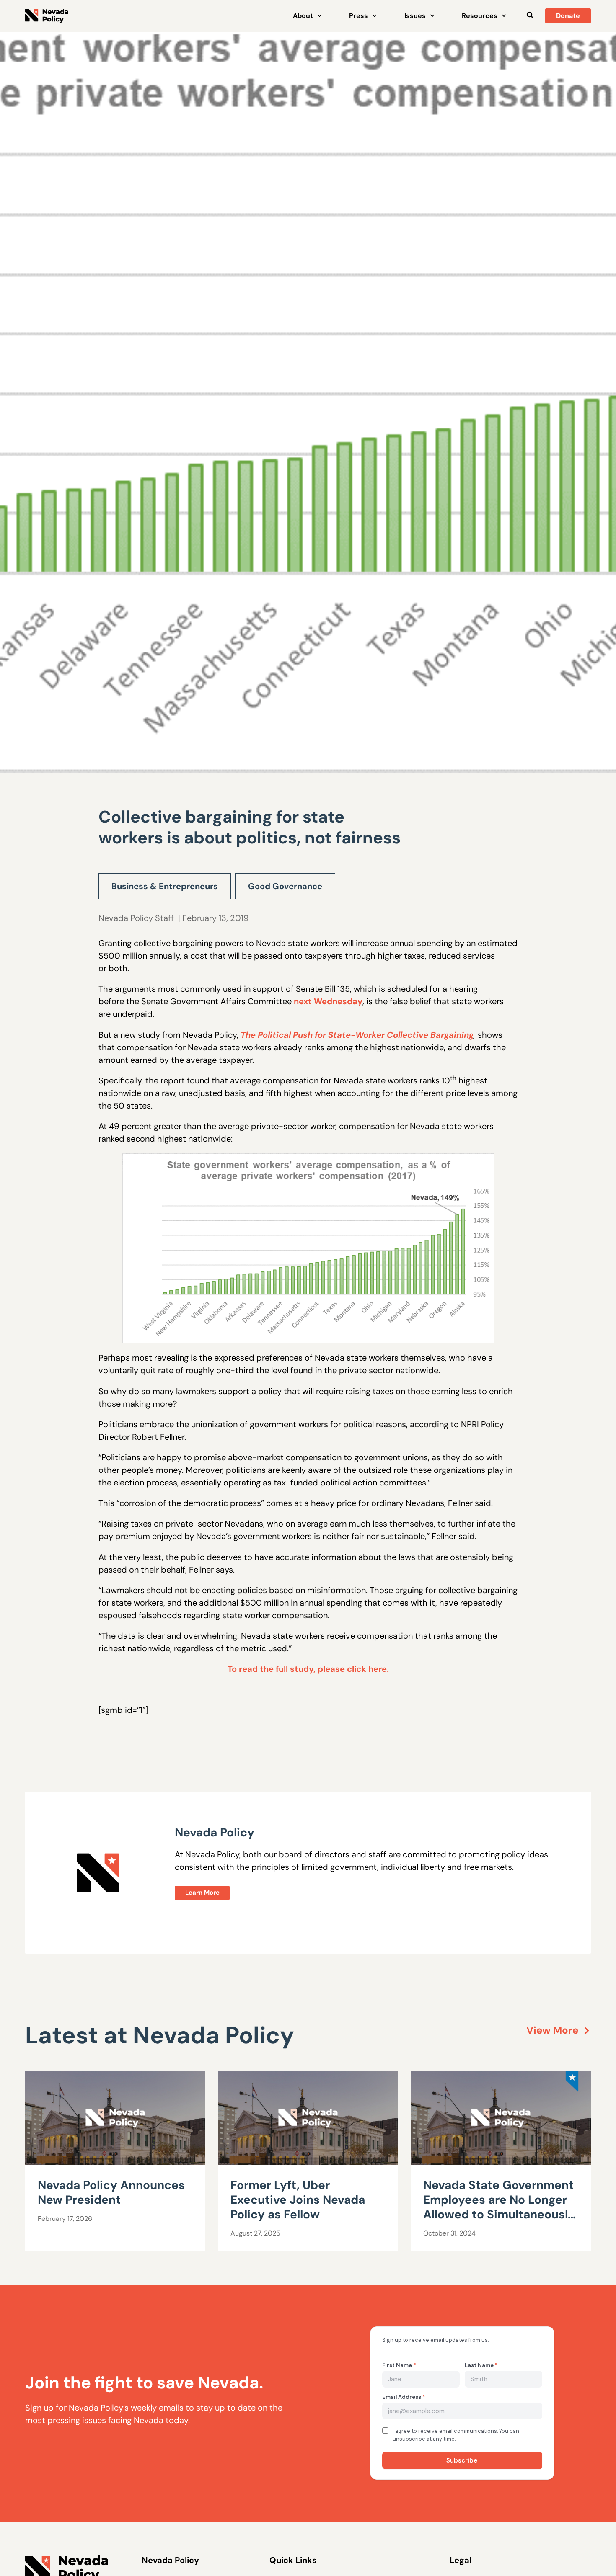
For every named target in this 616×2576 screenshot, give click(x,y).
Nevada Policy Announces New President (111, 2192)
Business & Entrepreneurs (165, 886)
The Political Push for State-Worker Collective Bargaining (357, 1035)
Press (358, 16)
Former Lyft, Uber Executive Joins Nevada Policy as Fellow (298, 2200)
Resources (480, 16)
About (303, 16)
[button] (530, 15)
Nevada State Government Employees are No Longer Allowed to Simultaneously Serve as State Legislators (499, 2207)
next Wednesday (328, 1001)
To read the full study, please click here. (308, 1669)
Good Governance (285, 886)
